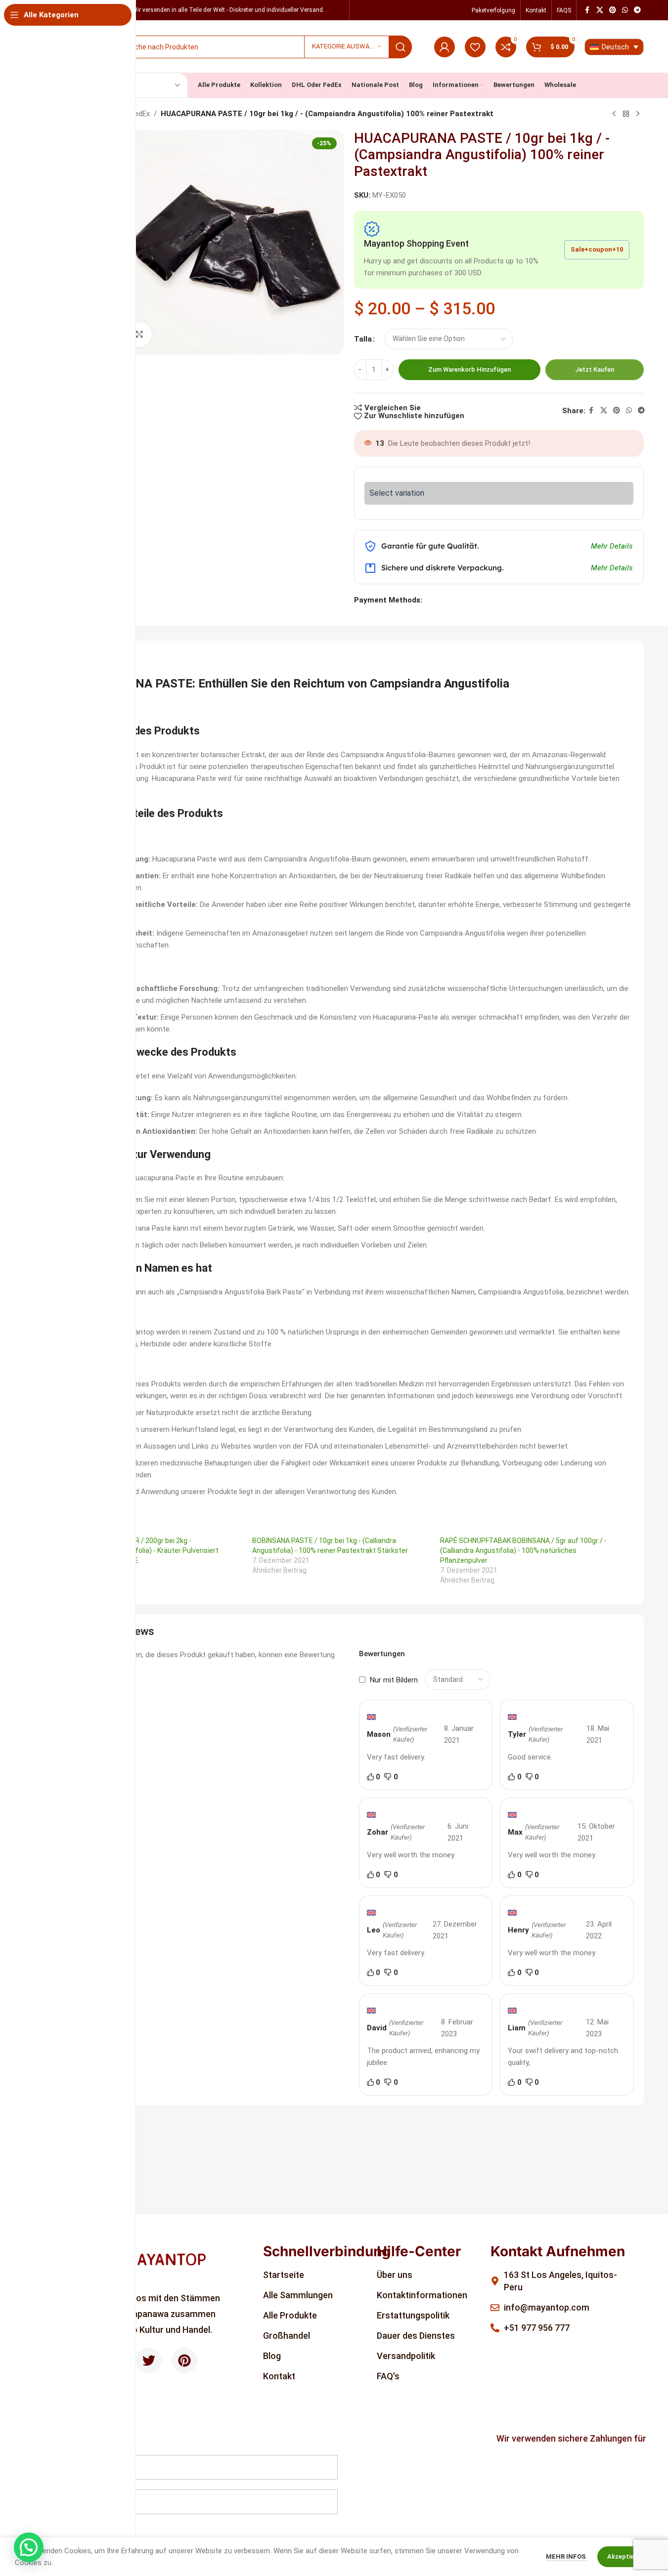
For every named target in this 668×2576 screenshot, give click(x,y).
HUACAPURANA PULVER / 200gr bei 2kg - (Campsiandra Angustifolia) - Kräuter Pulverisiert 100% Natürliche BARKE (141, 1550)
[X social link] (600, 10)
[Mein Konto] (445, 47)
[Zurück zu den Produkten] (626, 114)
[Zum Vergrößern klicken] (139, 334)
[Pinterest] (184, 2361)
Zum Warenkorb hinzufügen (469, 369)
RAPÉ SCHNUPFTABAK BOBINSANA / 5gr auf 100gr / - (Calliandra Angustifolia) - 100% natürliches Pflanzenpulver (523, 1550)
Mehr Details (612, 546)
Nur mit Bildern (394, 1680)
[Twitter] (149, 2361)
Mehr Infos (567, 2556)
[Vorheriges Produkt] (614, 114)
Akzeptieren (625, 2556)
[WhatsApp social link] (625, 10)
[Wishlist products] (475, 47)
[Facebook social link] (587, 10)
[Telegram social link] (637, 10)
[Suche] (401, 47)
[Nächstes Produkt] (638, 114)
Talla (363, 339)
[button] (29, 2547)
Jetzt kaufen (595, 369)
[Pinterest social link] (613, 10)
